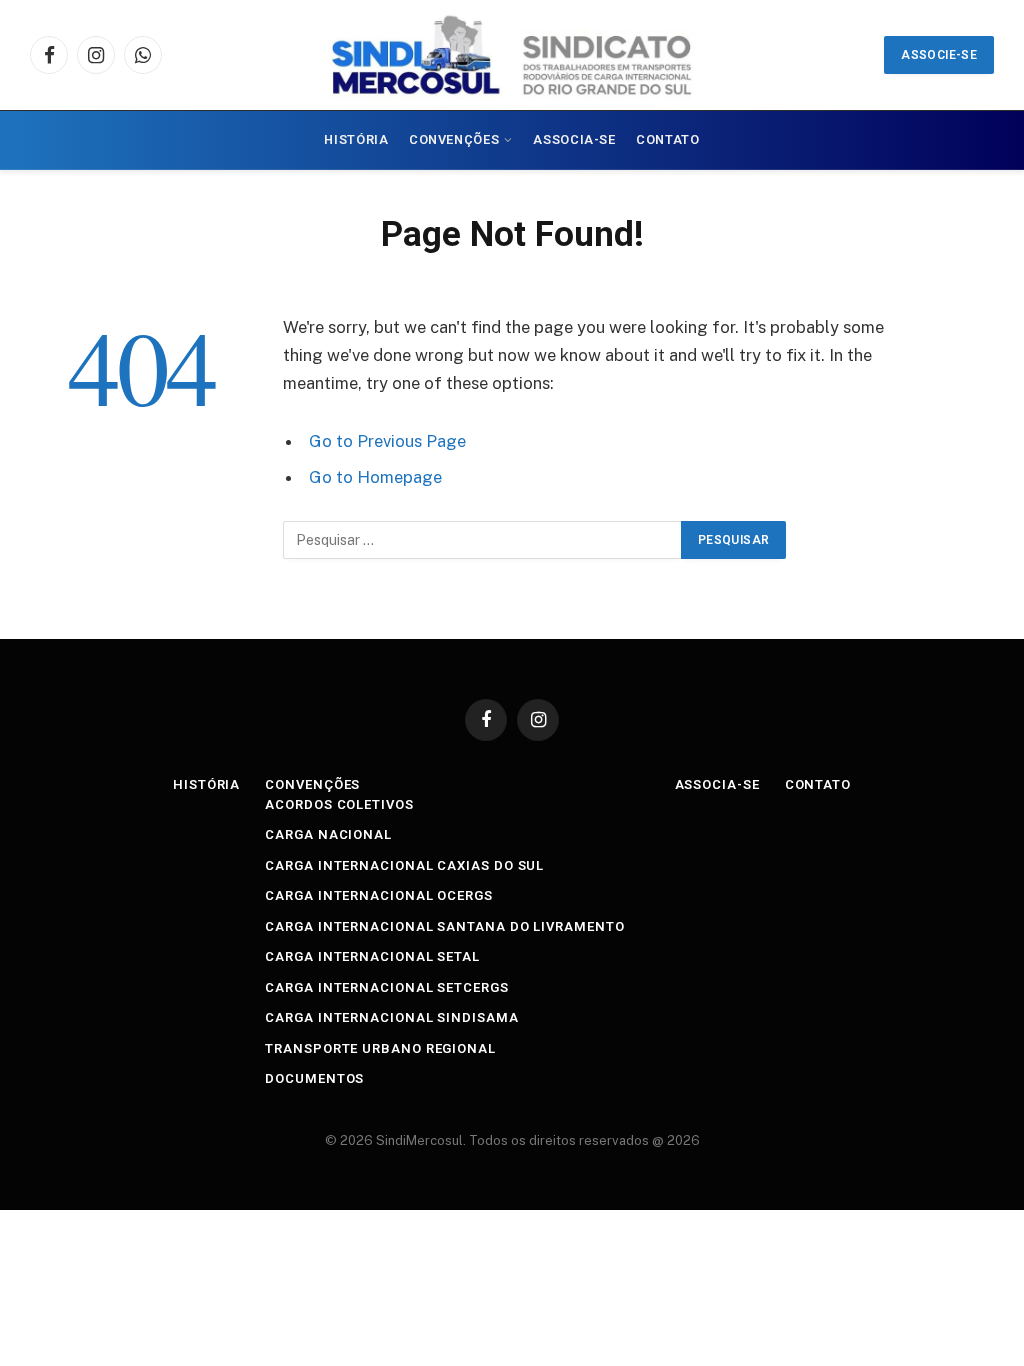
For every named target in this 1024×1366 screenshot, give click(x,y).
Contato (667, 139)
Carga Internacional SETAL (372, 956)
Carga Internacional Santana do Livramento (444, 926)
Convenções (454, 139)
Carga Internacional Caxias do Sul (404, 865)
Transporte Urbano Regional (380, 1048)
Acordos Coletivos (339, 804)
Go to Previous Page (387, 441)
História (356, 139)
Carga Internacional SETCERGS (386, 987)
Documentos (314, 1078)
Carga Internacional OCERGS (379, 895)
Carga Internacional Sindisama (391, 1017)
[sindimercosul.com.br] (511, 55)
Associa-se (574, 139)
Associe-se (939, 55)
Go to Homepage (375, 477)
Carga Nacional (328, 834)
